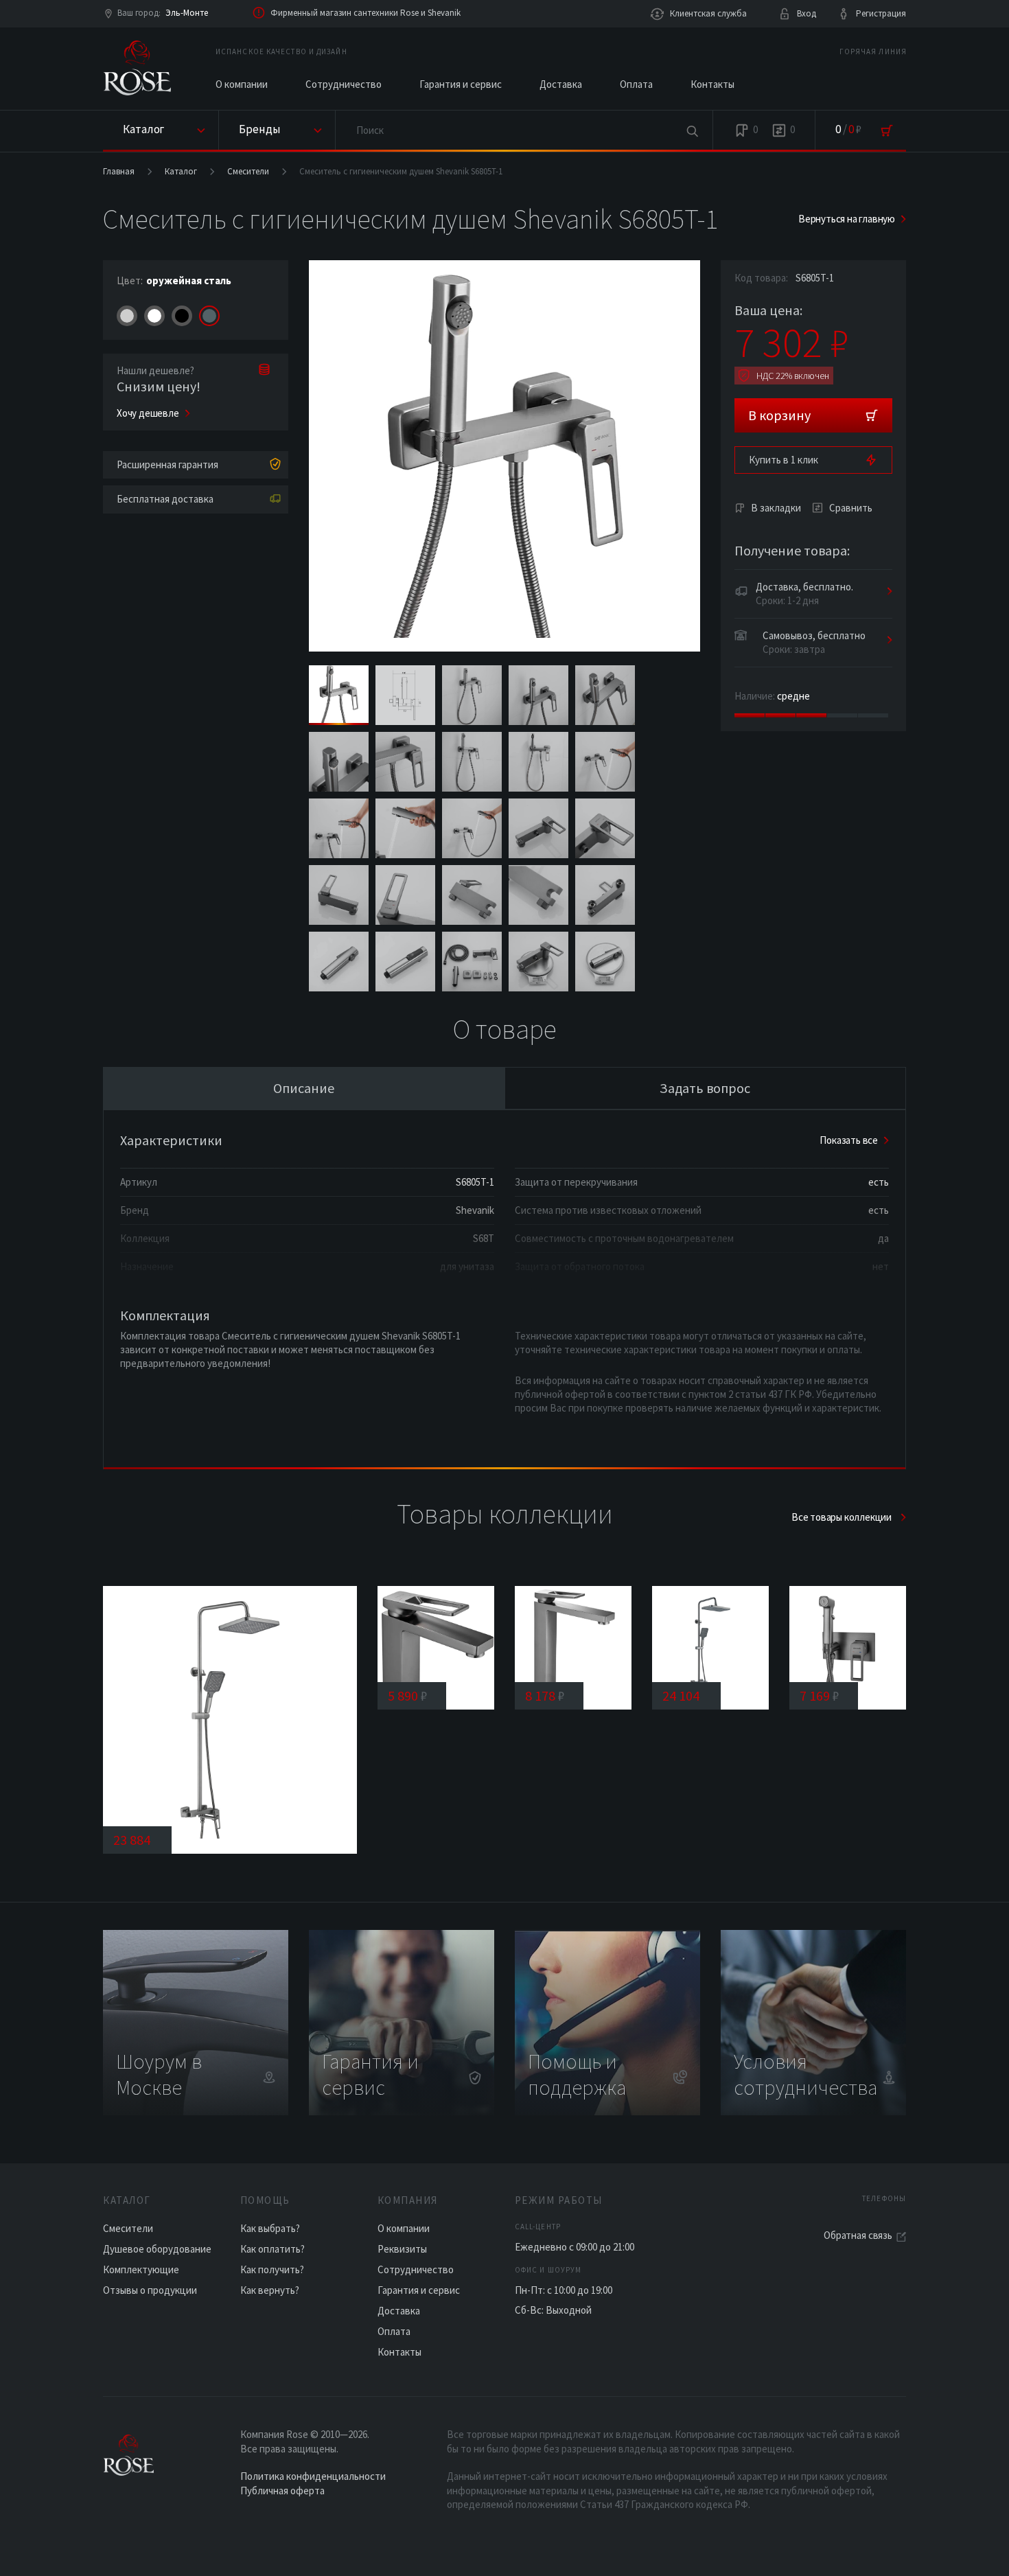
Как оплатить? (272, 2249)
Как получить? (272, 2269)
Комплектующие (141, 2269)
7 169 (820, 1695)
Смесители (248, 171)
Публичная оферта (282, 2491)
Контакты (712, 84)
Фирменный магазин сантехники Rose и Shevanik (366, 13)
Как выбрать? (270, 2228)
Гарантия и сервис (461, 84)
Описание (304, 1088)
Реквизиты (402, 2249)
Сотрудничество (344, 84)
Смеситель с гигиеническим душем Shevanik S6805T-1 (401, 171)
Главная (119, 171)
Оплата (636, 84)
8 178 (545, 1695)
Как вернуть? (270, 2290)
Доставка (561, 84)
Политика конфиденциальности (313, 2476)
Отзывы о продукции (150, 2290)
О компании (242, 84)
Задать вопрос (705, 1088)
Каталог (181, 171)
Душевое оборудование (157, 2249)
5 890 (408, 1695)
